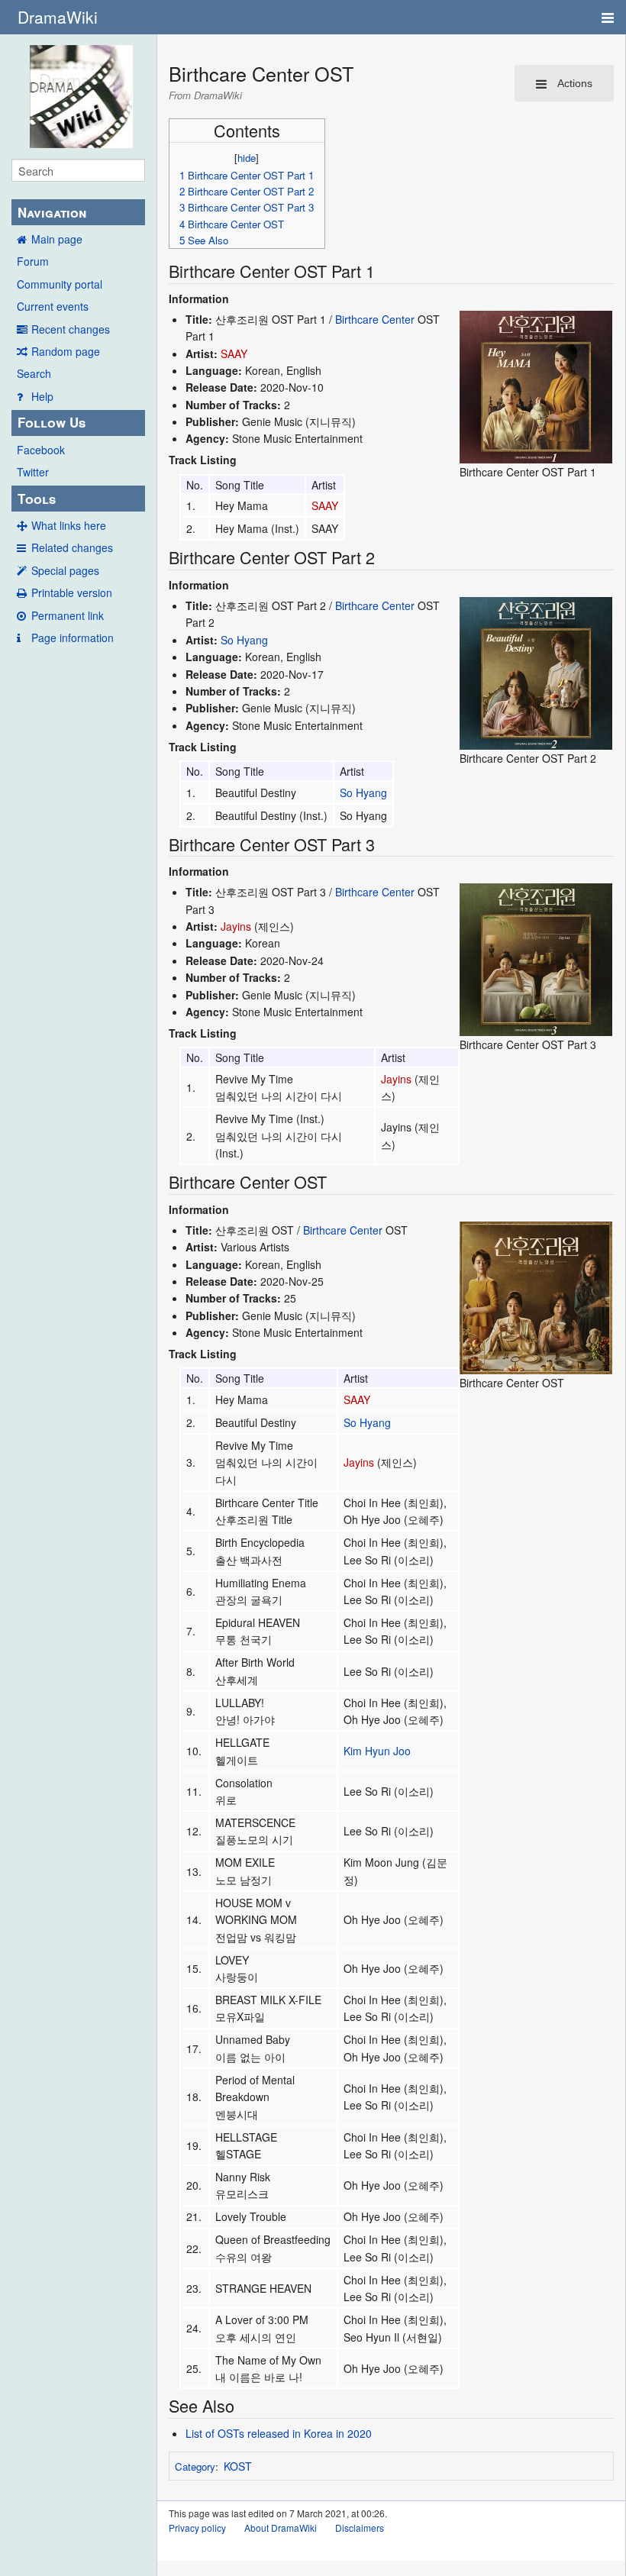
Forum (33, 261)
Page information (73, 638)
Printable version (72, 592)
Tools (37, 499)
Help (42, 396)
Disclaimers (360, 2528)
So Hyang (244, 640)
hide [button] (247, 158)
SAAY (234, 353)
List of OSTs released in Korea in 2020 (279, 2433)
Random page (66, 351)
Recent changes (71, 329)
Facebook (41, 450)
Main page (57, 239)
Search (34, 373)
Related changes (72, 547)
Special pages (65, 570)
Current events (53, 306)
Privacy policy (197, 2528)
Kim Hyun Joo (377, 1751)
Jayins (236, 926)
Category (195, 2466)
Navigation (52, 212)
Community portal (60, 284)
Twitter (33, 472)
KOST (238, 2466)
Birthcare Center (375, 319)
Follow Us (52, 422)
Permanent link (68, 615)
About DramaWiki (281, 2528)
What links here (69, 525)
